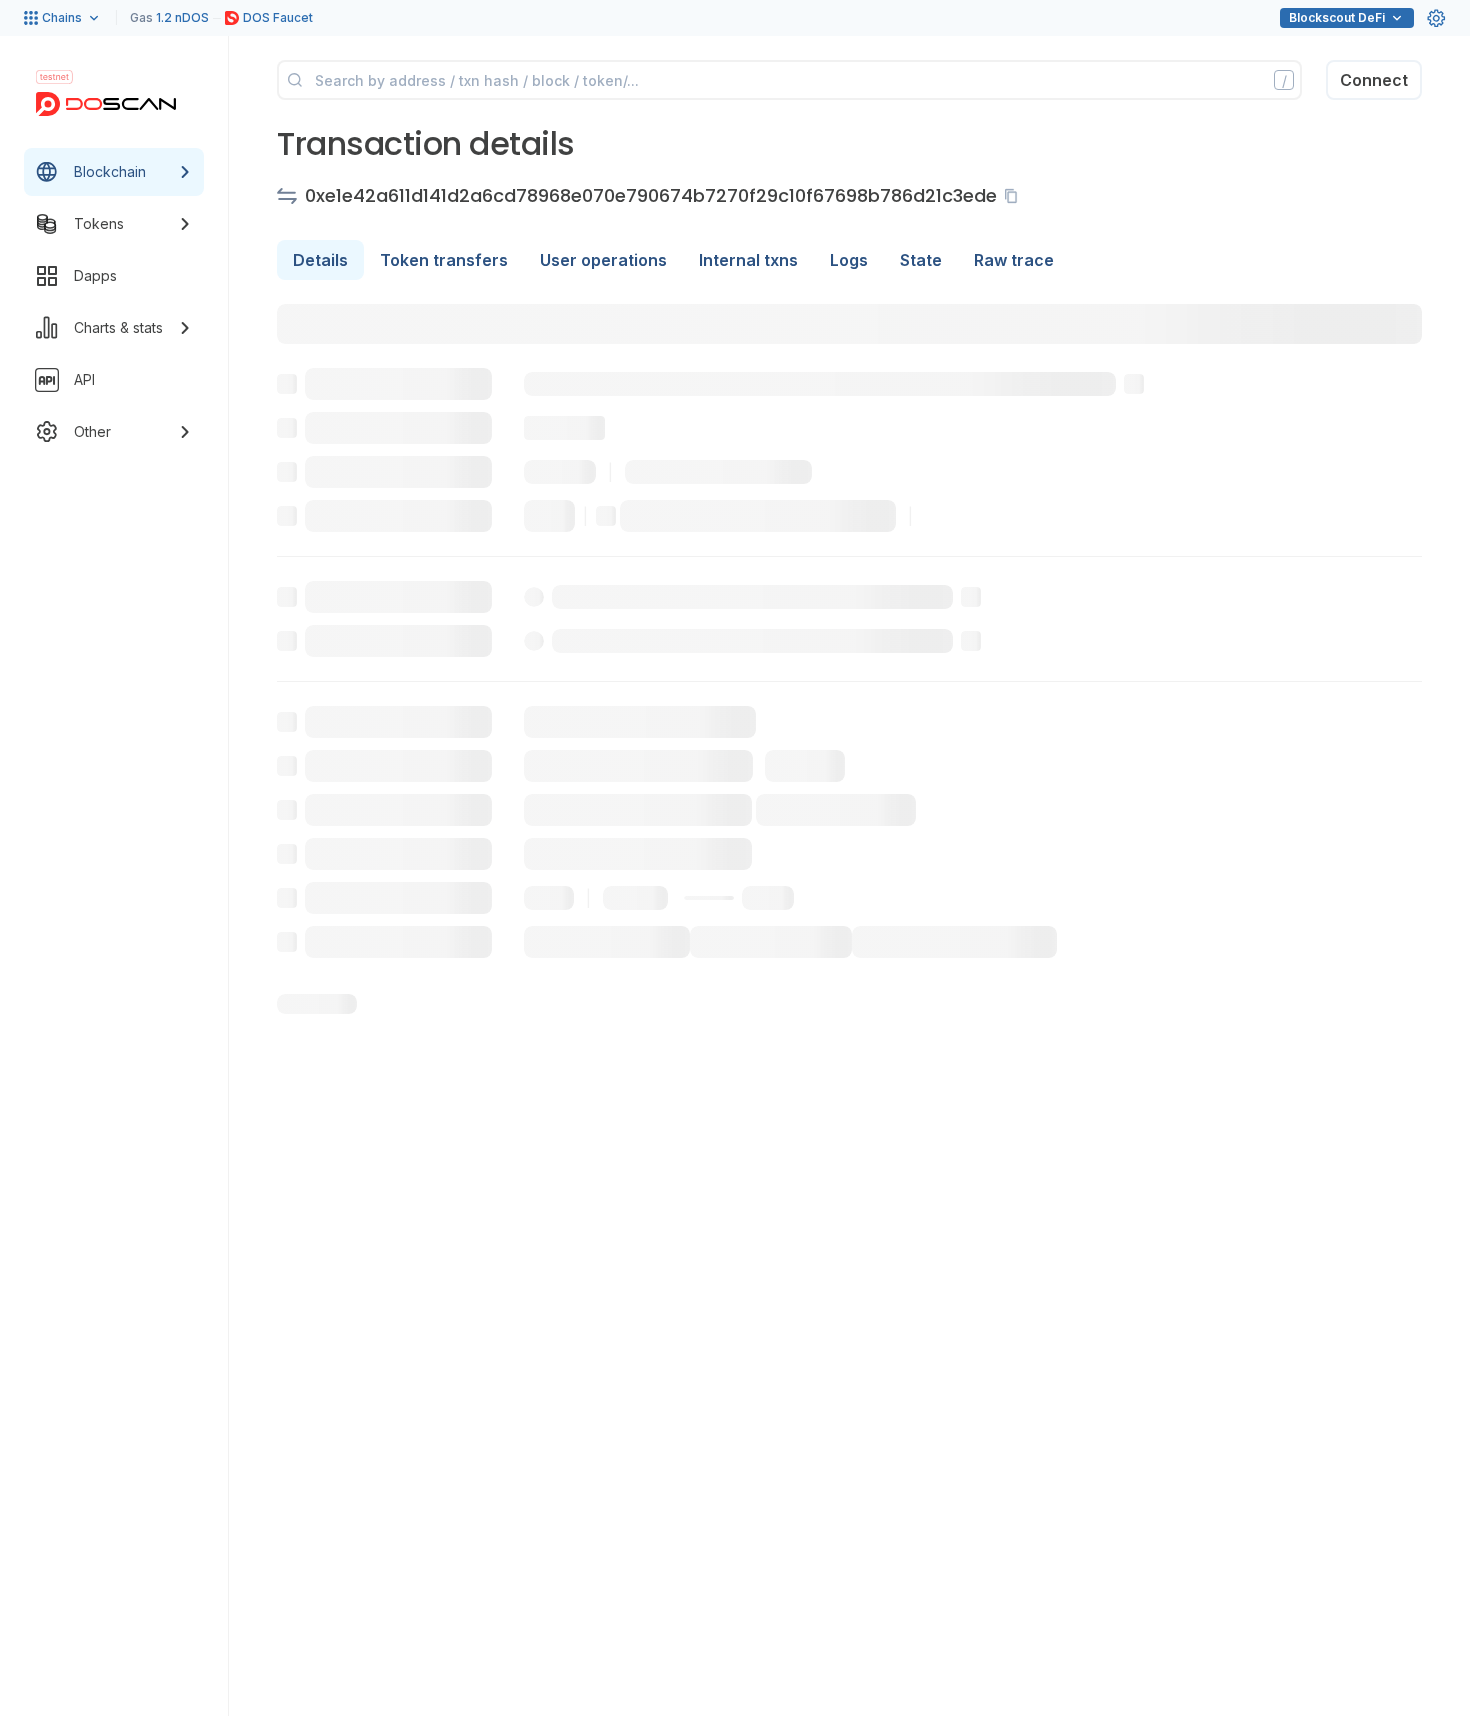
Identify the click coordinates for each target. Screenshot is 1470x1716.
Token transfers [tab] (444, 260)
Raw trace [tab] (1014, 260)
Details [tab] (320, 260)
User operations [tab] (603, 260)
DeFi (1337, 17)
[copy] (1015, 196)
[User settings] (1436, 18)
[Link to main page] (106, 104)
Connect (1374, 80)
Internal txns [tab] (748, 260)
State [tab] (921, 260)
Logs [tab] (849, 260)
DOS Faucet (278, 17)
